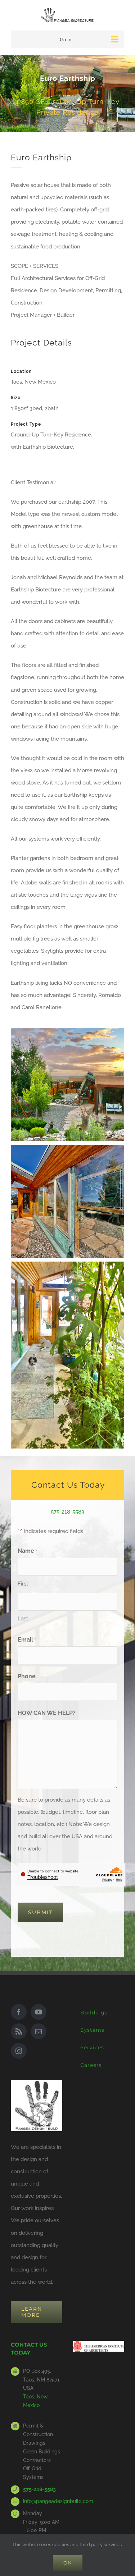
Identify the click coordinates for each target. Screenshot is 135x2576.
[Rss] (19, 2031)
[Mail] (39, 2031)
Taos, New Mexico (35, 2401)
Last (23, 1619)
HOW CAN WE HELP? (47, 1713)
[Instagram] (19, 2051)
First (23, 1584)
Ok (68, 2563)
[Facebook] (19, 2012)
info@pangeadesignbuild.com (43, 2501)
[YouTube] (39, 2012)
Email (27, 1640)
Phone (27, 1676)
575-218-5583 (67, 1512)
